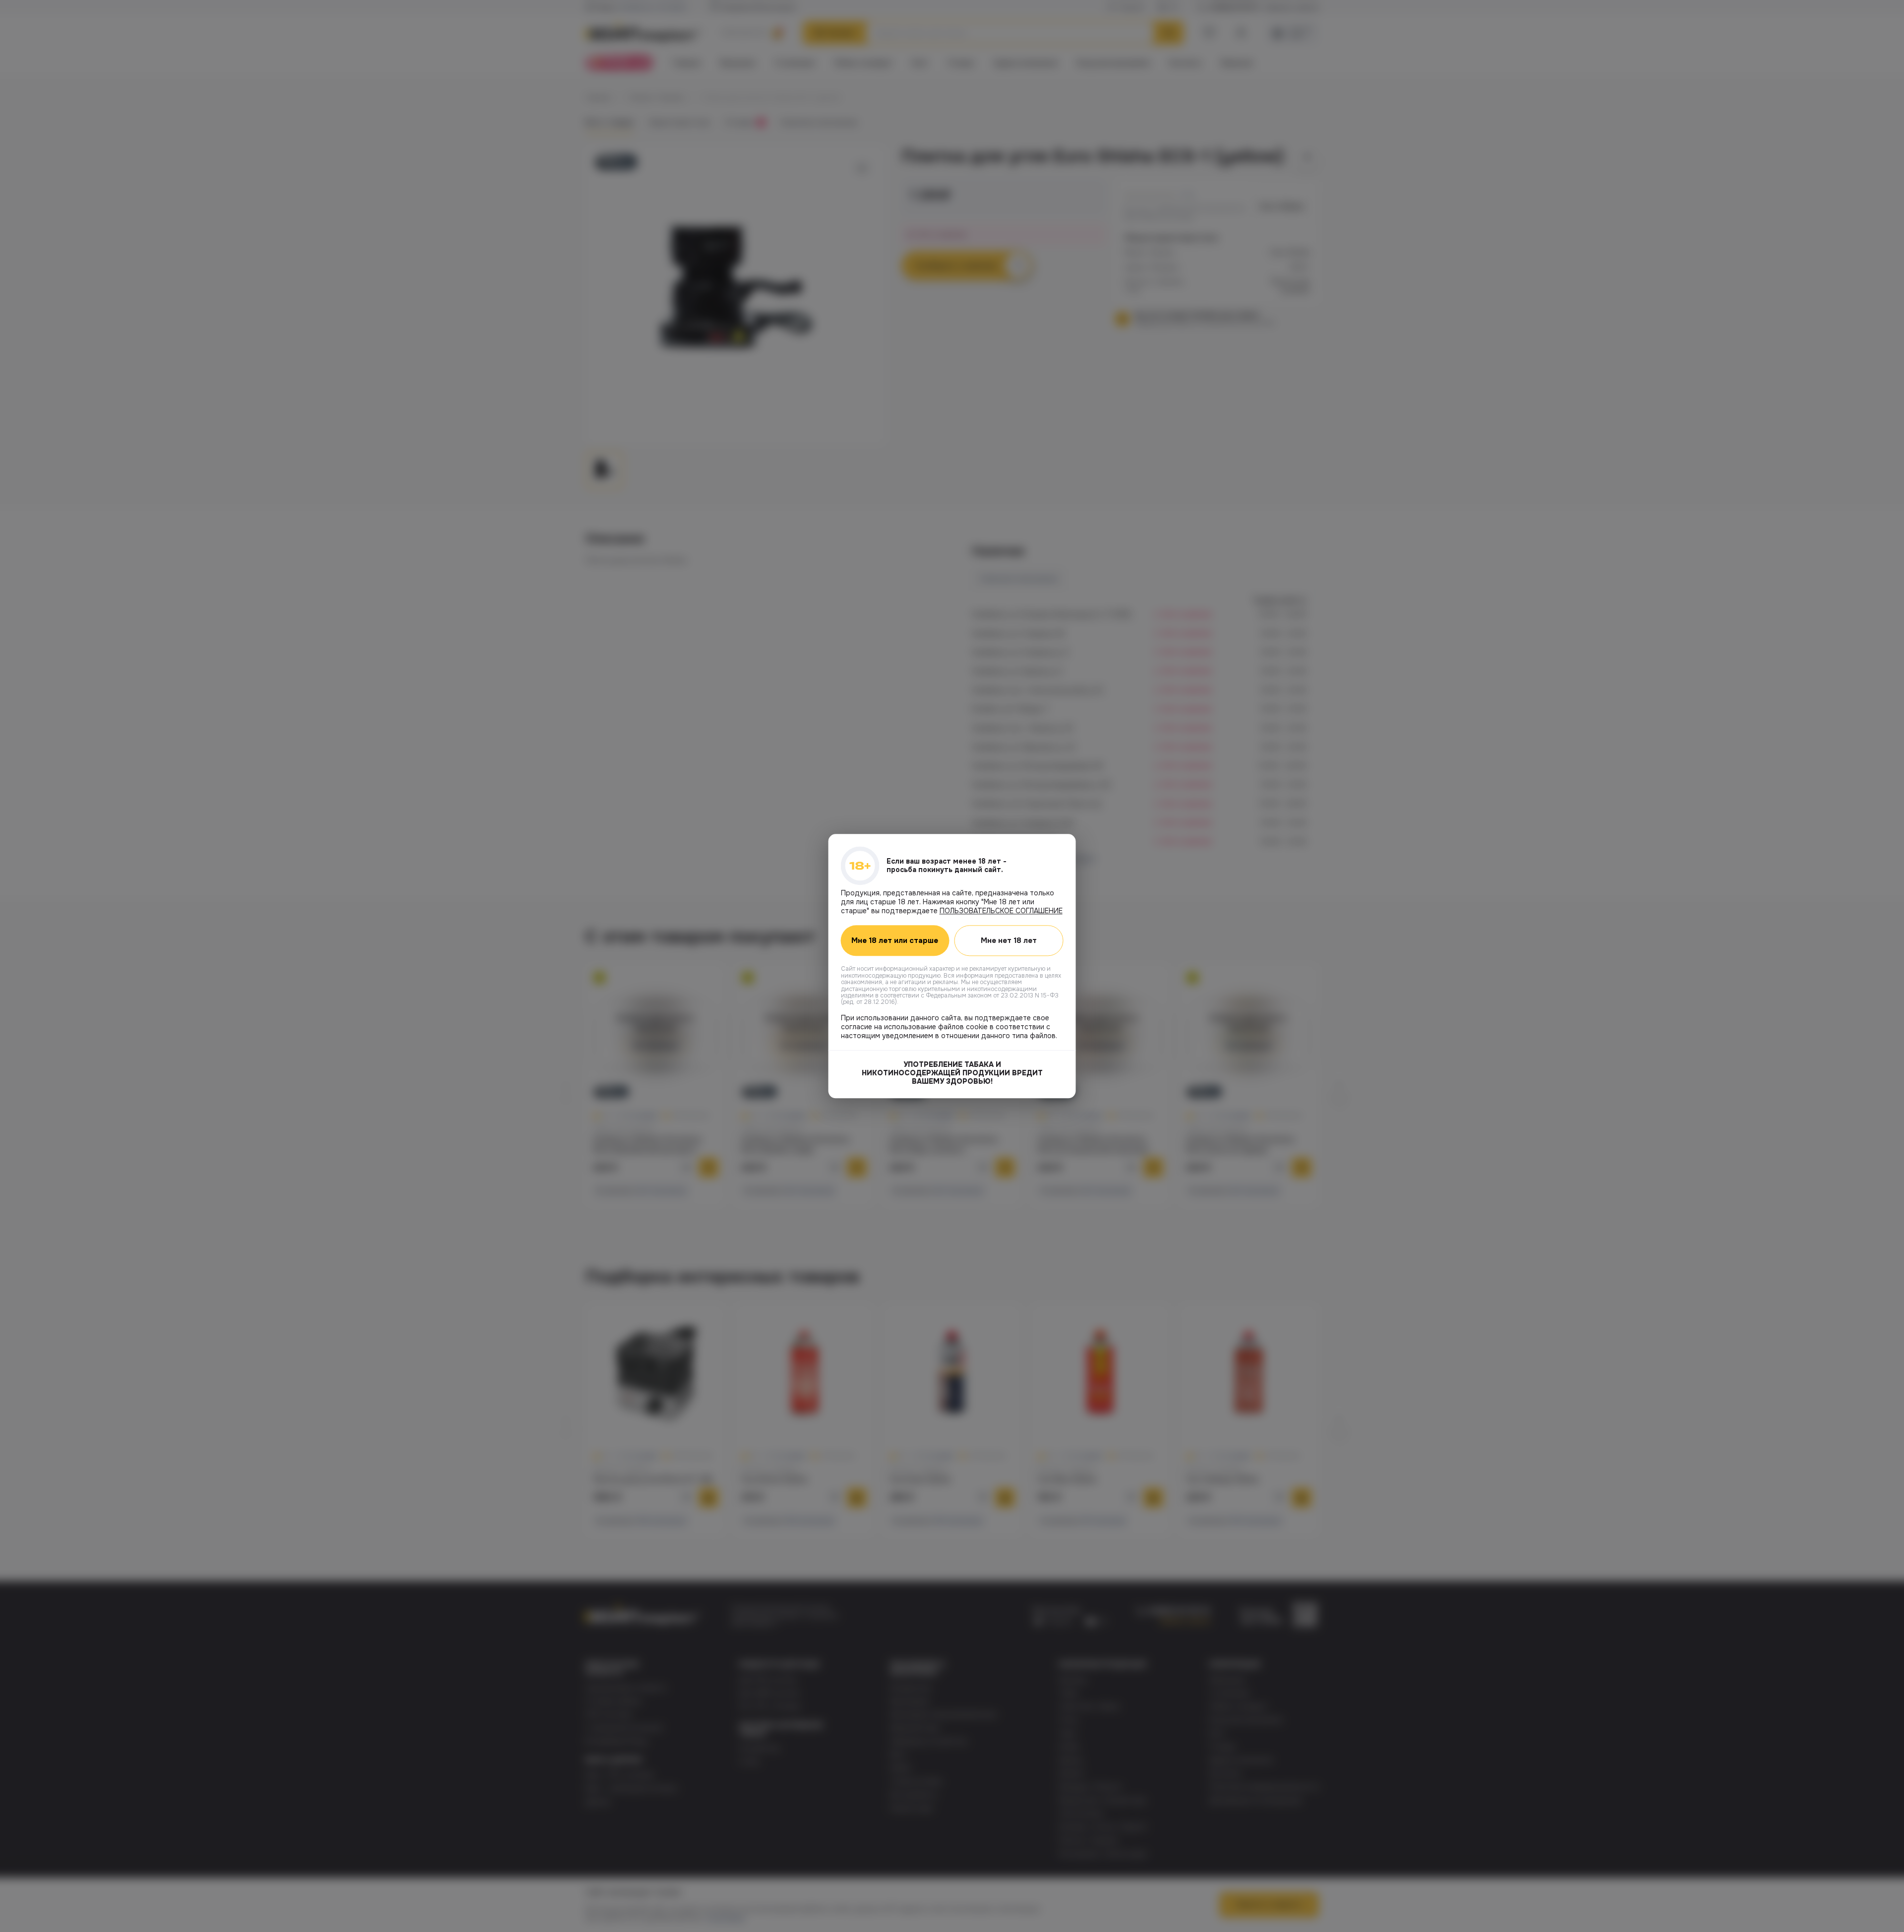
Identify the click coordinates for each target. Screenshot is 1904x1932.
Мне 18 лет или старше (895, 940)
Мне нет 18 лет (1009, 940)
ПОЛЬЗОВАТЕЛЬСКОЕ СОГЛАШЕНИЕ (1001, 911)
